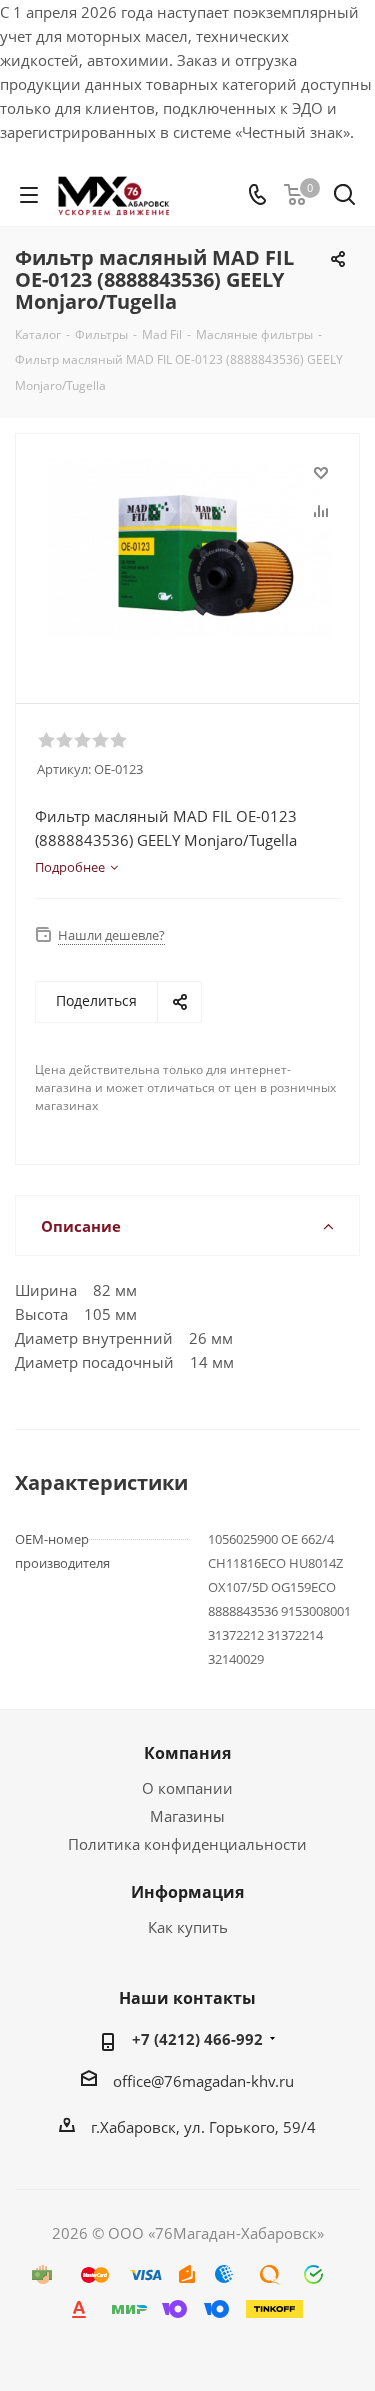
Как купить (188, 1927)
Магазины (187, 1816)
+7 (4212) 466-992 (197, 2039)
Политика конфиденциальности (187, 1844)
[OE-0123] (192, 559)
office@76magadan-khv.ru (203, 2081)
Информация (187, 1892)
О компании (187, 1788)
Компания (187, 1753)
